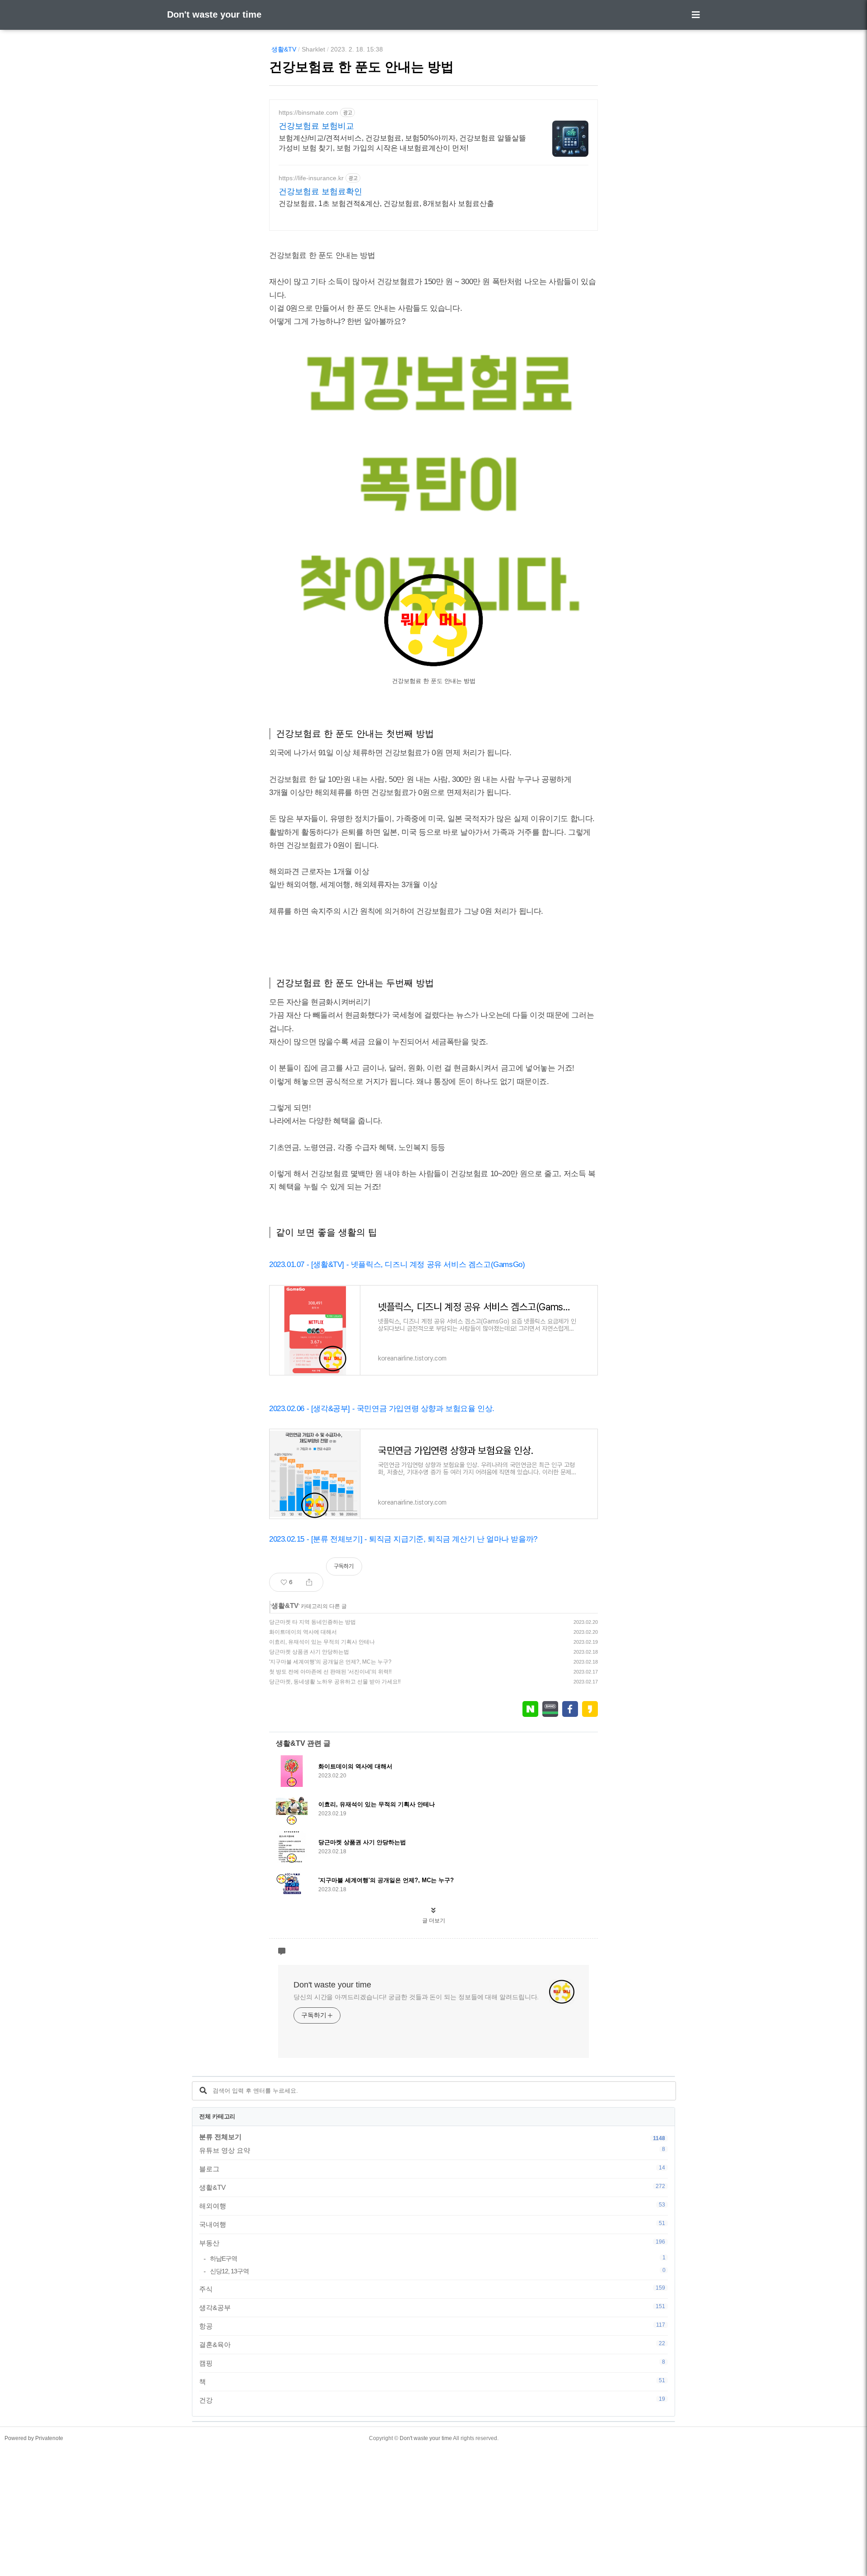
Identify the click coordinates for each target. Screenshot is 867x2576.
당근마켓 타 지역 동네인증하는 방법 (312, 1622)
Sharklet (313, 49)
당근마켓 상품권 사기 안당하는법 (309, 1652)
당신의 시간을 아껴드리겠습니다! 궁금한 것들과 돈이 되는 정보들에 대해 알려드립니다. (416, 1997)
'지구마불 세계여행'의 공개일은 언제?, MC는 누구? (330, 1662)
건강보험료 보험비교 (316, 126)
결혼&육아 (432, 2344)
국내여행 (432, 2224)
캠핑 (432, 2363)
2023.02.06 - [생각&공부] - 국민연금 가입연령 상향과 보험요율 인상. (382, 1409)
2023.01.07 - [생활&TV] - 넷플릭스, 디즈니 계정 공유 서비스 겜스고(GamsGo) (397, 1265)
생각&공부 (432, 2307)
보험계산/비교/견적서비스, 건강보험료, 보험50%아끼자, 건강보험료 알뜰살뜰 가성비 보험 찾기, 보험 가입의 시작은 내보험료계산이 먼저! (402, 143)
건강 (432, 2400)
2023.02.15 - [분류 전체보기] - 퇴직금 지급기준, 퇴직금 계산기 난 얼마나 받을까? (403, 1539)
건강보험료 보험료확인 (320, 192)
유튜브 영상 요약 (432, 2150)
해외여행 (432, 2206)
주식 (432, 2289)
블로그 (432, 2169)
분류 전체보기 (220, 2137)
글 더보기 (434, 1921)
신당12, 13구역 (438, 2271)
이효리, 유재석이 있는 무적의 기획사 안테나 (322, 1642)
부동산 (432, 2243)
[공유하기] (309, 1582)
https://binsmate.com (308, 112)
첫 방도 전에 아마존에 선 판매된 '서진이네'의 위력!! (330, 1672)
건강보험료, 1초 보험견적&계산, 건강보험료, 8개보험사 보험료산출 (386, 203)
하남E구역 (438, 2258)
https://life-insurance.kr (311, 178)
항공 (432, 2326)
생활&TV (284, 49)
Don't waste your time (214, 14)
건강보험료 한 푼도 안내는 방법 (361, 67)
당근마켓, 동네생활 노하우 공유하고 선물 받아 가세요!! (335, 1682)
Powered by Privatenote (34, 2438)
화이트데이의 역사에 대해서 (303, 1632)
